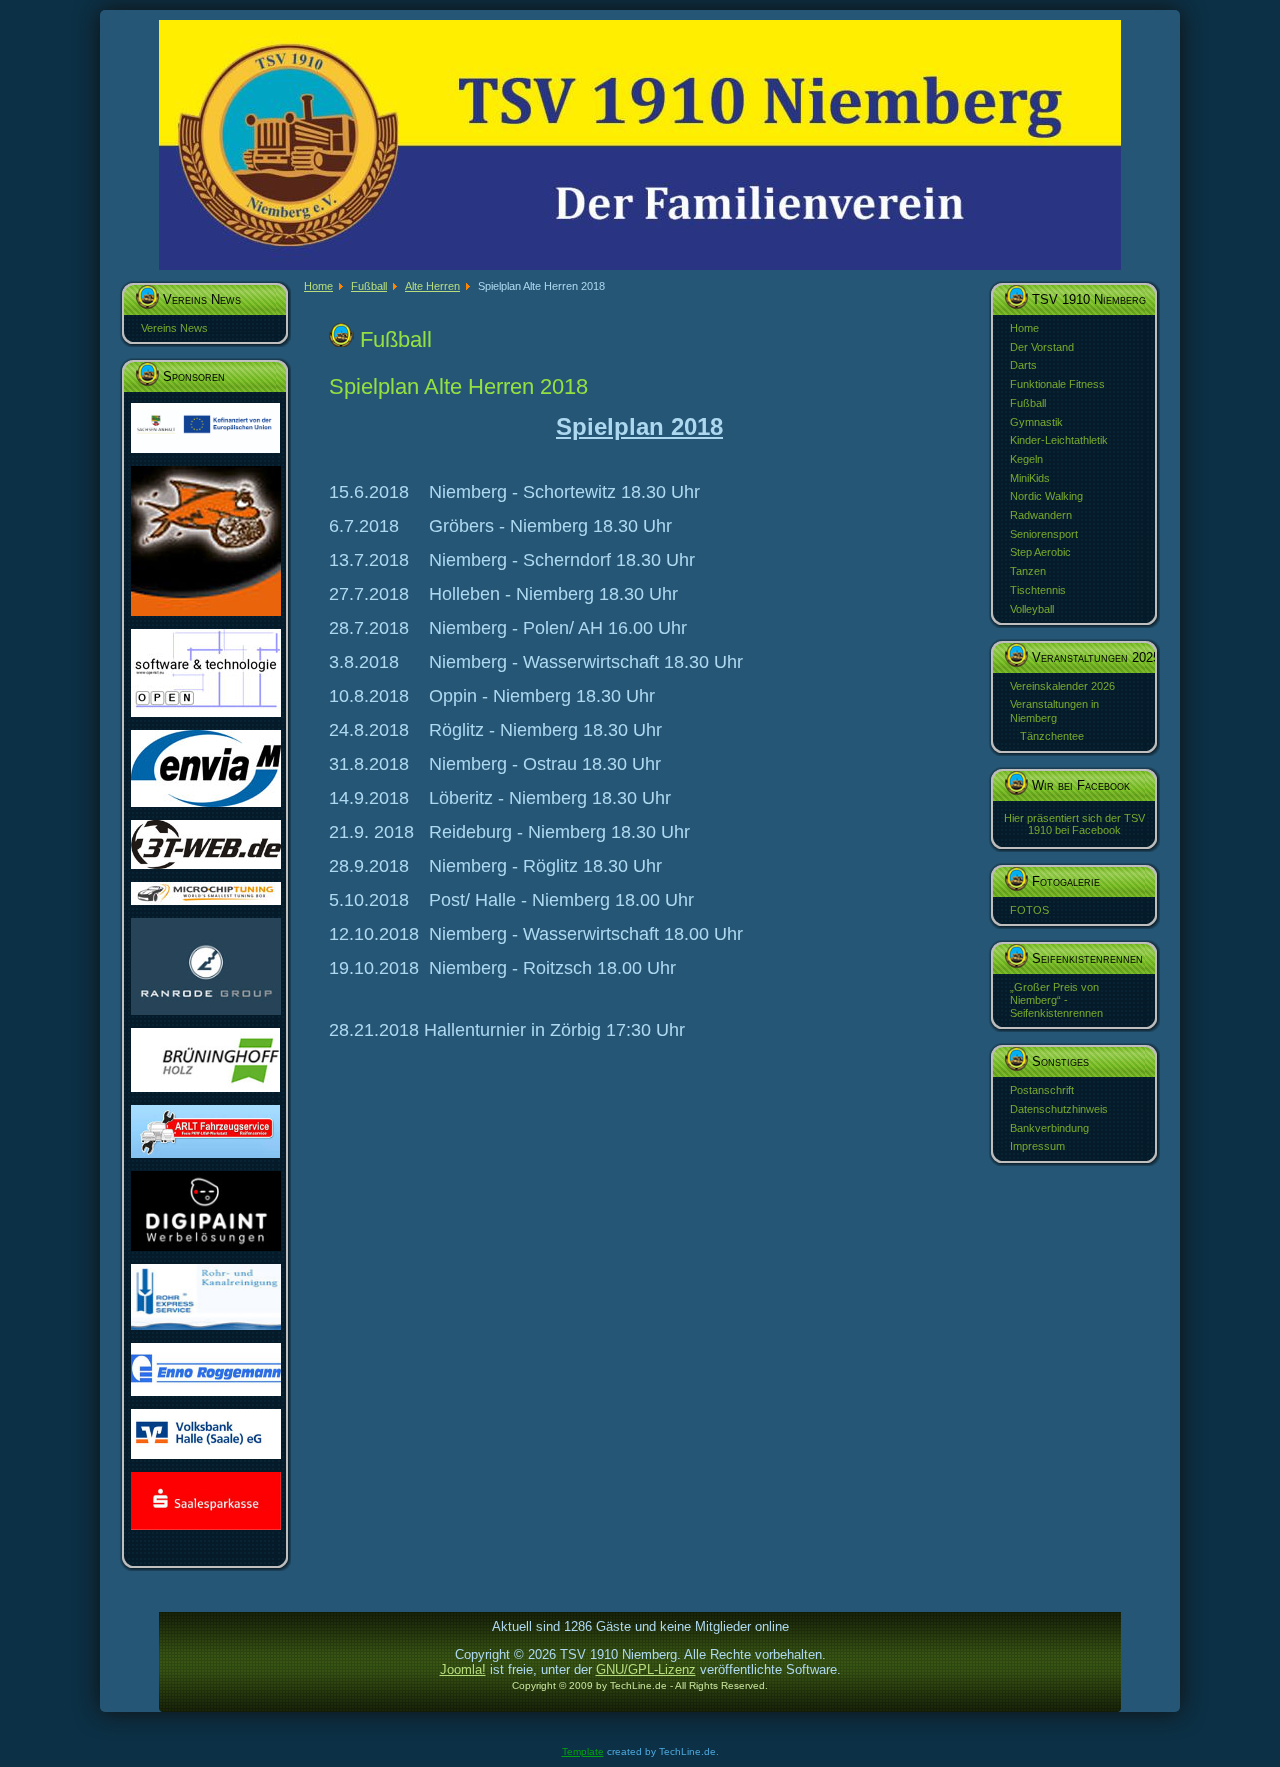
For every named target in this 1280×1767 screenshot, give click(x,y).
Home (1024, 328)
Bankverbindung (1049, 1128)
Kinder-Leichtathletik (1059, 440)
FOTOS (1029, 910)
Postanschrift (1042, 1090)
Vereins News (174, 328)
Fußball (1028, 403)
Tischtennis (1038, 590)
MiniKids (1030, 478)
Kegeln (1026, 459)
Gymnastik (1036, 422)
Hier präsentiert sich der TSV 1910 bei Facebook (1074, 824)
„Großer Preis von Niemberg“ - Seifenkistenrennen (1056, 1000)
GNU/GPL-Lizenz (646, 1669)
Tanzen (1028, 571)
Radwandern (1041, 515)
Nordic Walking (1046, 496)
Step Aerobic (1040, 552)
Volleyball (1032, 609)
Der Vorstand (1042, 347)
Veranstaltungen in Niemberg (1054, 710)
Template (583, 1751)
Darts (1023, 365)
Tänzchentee (1052, 736)
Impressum (1037, 1146)
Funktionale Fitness (1057, 384)
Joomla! (463, 1669)
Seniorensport (1044, 534)
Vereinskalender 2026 (1062, 686)
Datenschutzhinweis (1059, 1109)
